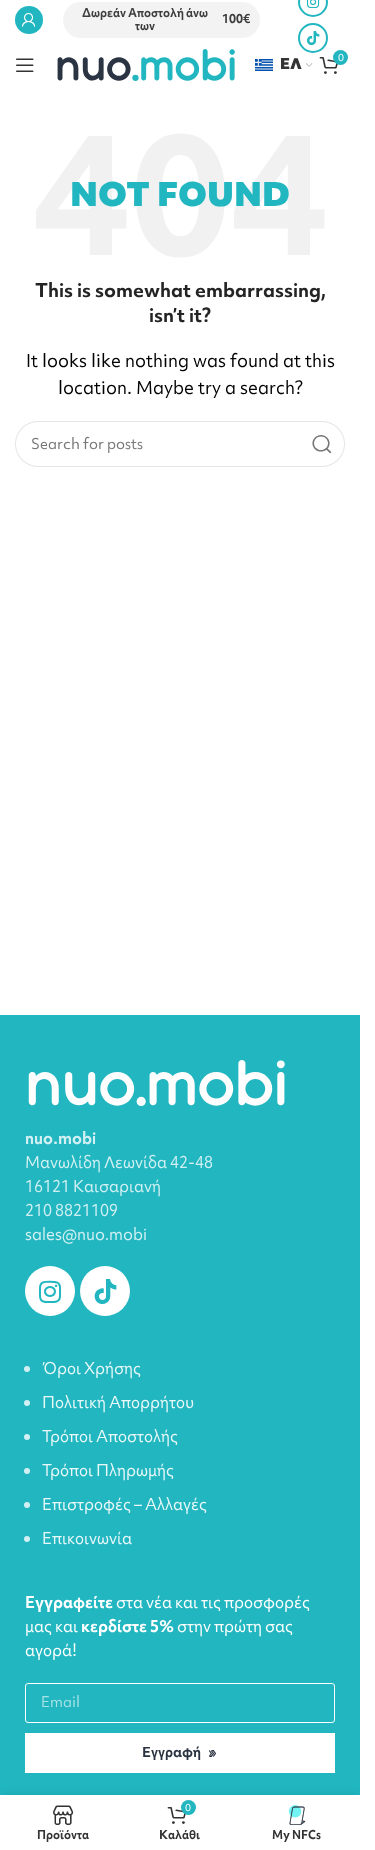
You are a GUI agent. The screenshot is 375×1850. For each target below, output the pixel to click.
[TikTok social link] (313, 38)
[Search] (322, 444)
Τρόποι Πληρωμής (108, 1470)
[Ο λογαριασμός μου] (29, 20)
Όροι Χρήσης (91, 1368)
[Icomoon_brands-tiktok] (105, 1291)
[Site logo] (145, 63)
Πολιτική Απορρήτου (118, 1402)
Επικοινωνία (87, 1538)
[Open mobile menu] (25, 65)
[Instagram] (50, 1291)
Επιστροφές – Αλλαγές (124, 1504)
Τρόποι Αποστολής (110, 1436)
